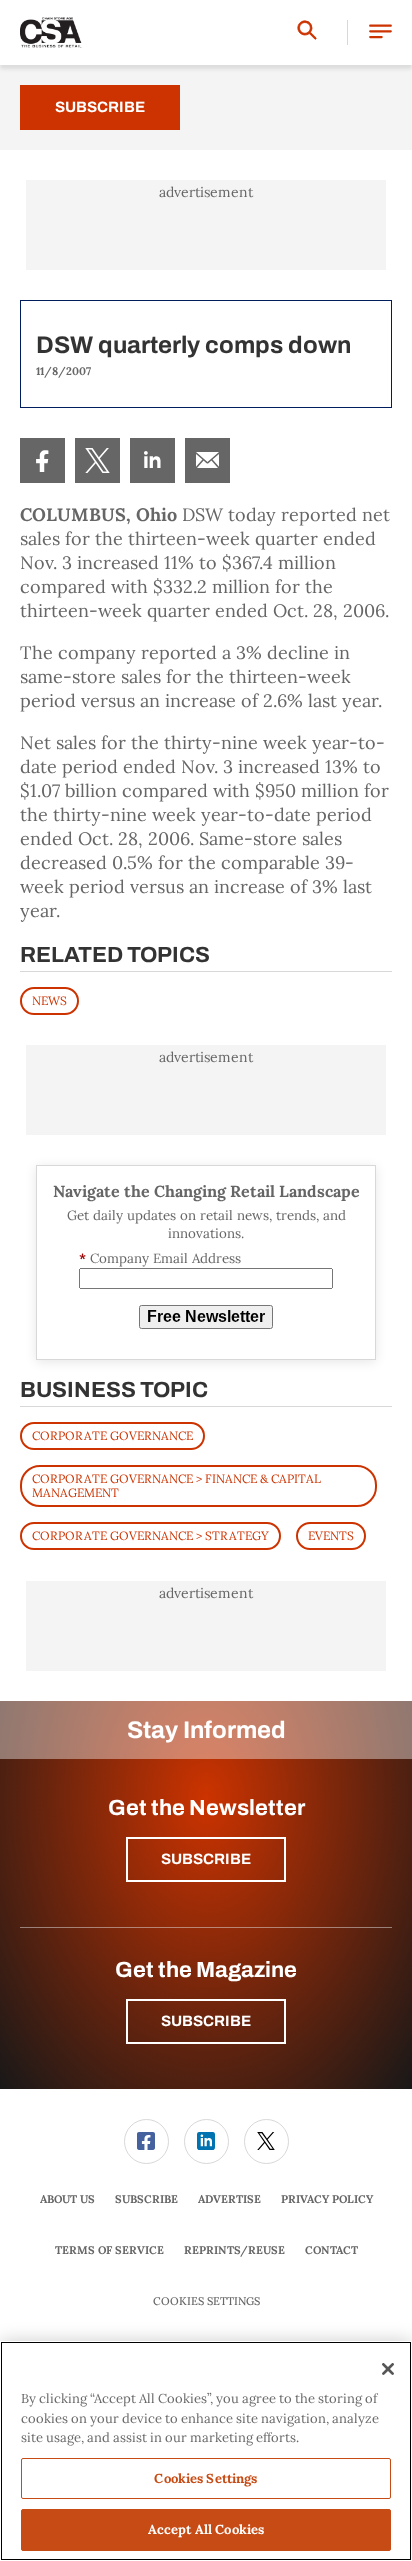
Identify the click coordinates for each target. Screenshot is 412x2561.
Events (331, 1535)
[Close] (388, 2369)
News (49, 1000)
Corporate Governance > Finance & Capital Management (176, 1485)
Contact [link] (331, 2250)
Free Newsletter (206, 1316)
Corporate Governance (112, 1435)
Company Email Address (160, 1258)
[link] (42, 460)
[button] (380, 32)
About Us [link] (67, 2199)
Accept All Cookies (206, 2529)
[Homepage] (51, 33)
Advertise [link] (229, 2199)
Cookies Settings (206, 2301)
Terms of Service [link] (109, 2250)
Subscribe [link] (146, 2199)
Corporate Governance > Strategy (150, 1535)
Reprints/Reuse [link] (234, 2250)
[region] (206, 2451)
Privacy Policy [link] (327, 2199)
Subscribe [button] (206, 1859)
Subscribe (100, 107)
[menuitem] (42, 460)
